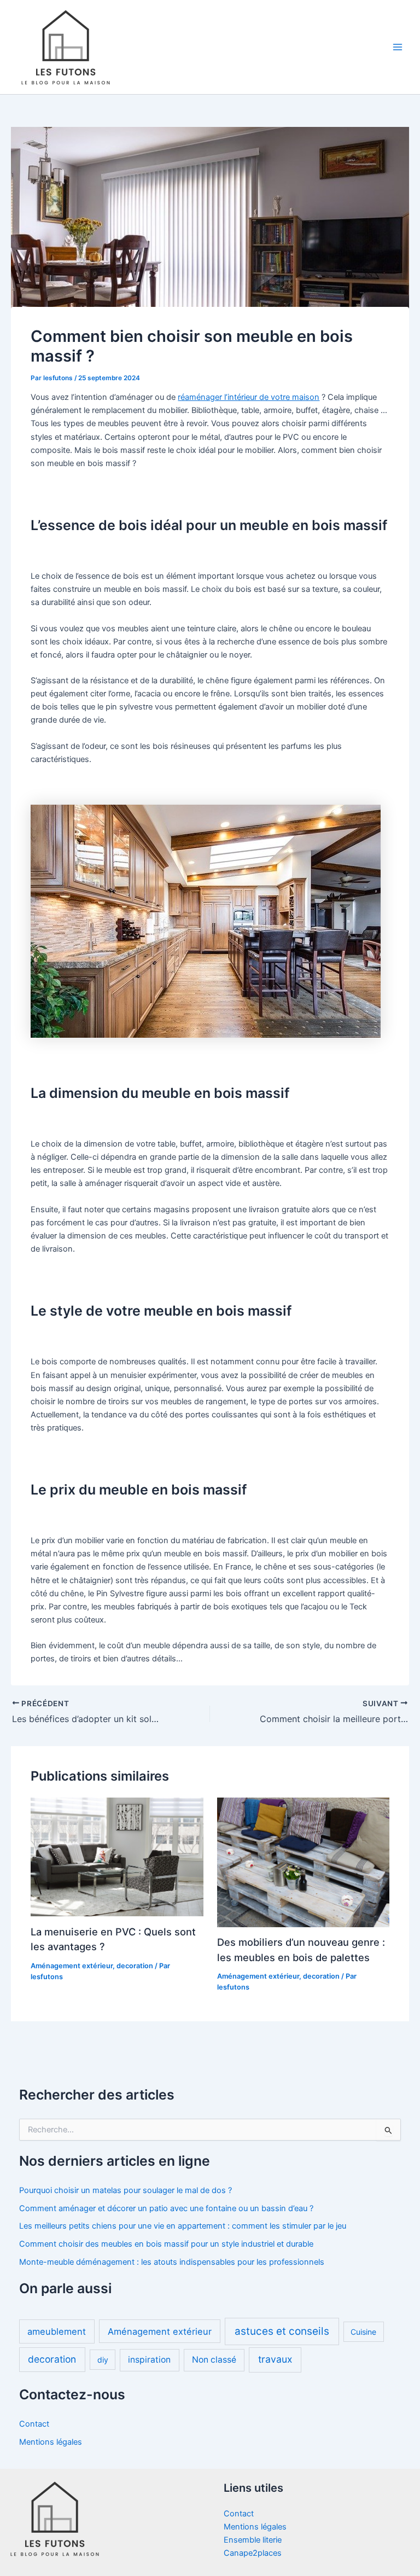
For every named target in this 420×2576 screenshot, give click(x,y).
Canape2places (253, 2553)
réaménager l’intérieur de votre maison (249, 397)
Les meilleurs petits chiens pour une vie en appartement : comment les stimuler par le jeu (183, 2226)
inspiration (149, 2360)
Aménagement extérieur (72, 1966)
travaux (275, 2359)
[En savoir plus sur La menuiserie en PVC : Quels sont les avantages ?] (117, 1857)
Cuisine (363, 2332)
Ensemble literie (253, 2540)
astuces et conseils (282, 2331)
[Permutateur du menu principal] (398, 47)
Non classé (214, 2360)
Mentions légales (51, 2442)
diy (103, 2360)
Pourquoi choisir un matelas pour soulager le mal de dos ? (126, 2190)
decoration (135, 1966)
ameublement (57, 2331)
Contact (34, 2424)
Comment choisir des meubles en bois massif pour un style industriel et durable (166, 2244)
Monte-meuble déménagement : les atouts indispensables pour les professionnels (172, 2262)
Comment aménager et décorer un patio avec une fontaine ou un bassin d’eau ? (166, 2208)
